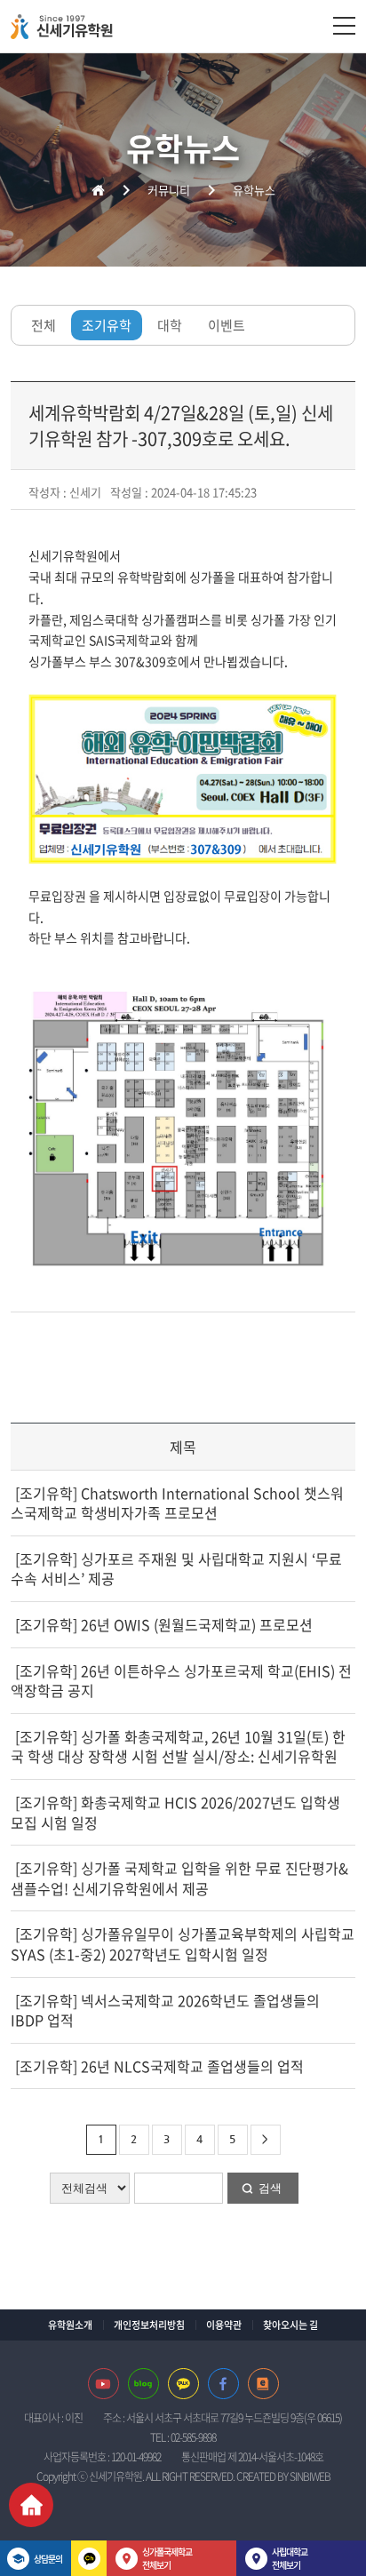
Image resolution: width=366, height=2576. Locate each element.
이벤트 (227, 325)
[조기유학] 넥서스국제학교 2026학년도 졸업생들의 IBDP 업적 (165, 2010)
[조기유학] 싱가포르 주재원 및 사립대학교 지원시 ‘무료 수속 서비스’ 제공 (176, 1569)
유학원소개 (70, 2325)
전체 (44, 325)
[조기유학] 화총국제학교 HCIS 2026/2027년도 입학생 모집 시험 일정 (175, 1812)
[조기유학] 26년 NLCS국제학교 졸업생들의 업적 (158, 2066)
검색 (270, 2188)
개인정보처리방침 (149, 2325)
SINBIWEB (310, 2476)
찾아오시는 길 (290, 2325)
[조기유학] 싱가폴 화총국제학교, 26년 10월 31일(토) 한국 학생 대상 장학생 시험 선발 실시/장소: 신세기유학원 (178, 1747)
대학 (170, 325)
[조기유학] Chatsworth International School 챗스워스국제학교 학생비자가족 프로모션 (177, 1503)
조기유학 (107, 325)
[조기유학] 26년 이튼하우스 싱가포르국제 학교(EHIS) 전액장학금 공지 (181, 1681)
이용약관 (224, 2325)
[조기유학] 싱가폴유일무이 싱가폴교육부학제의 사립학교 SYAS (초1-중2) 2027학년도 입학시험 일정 (183, 1944)
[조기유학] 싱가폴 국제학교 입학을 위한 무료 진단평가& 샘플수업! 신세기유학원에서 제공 (179, 1878)
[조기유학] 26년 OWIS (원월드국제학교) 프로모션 (162, 1624)
